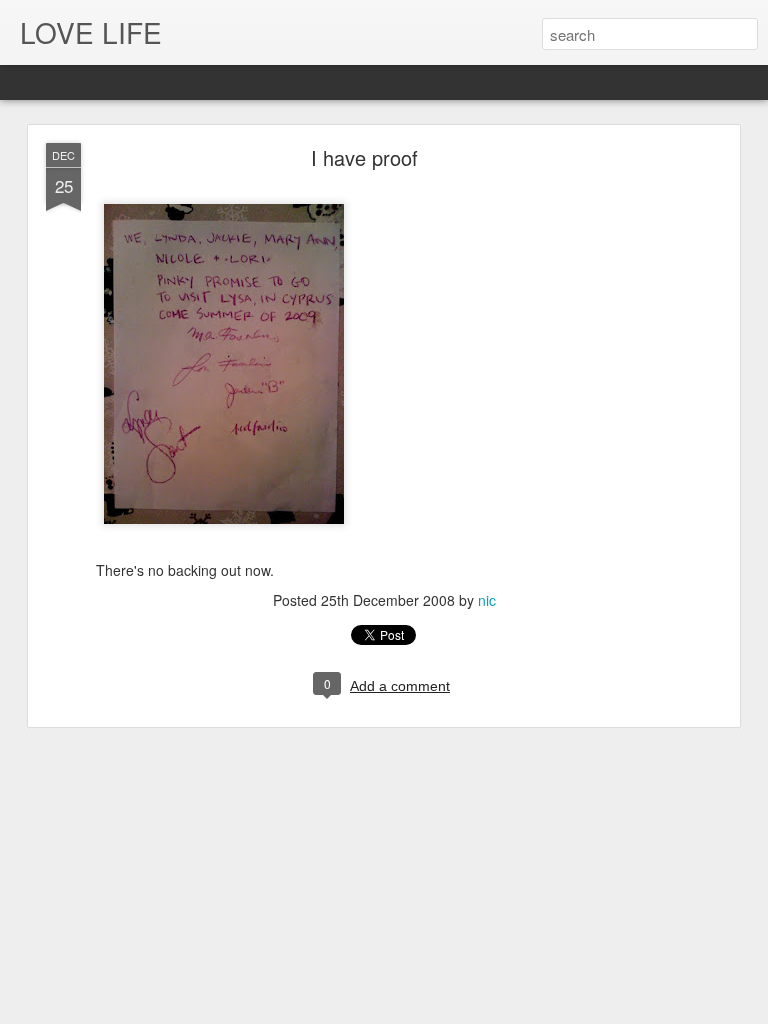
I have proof (364, 157)
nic (487, 600)
